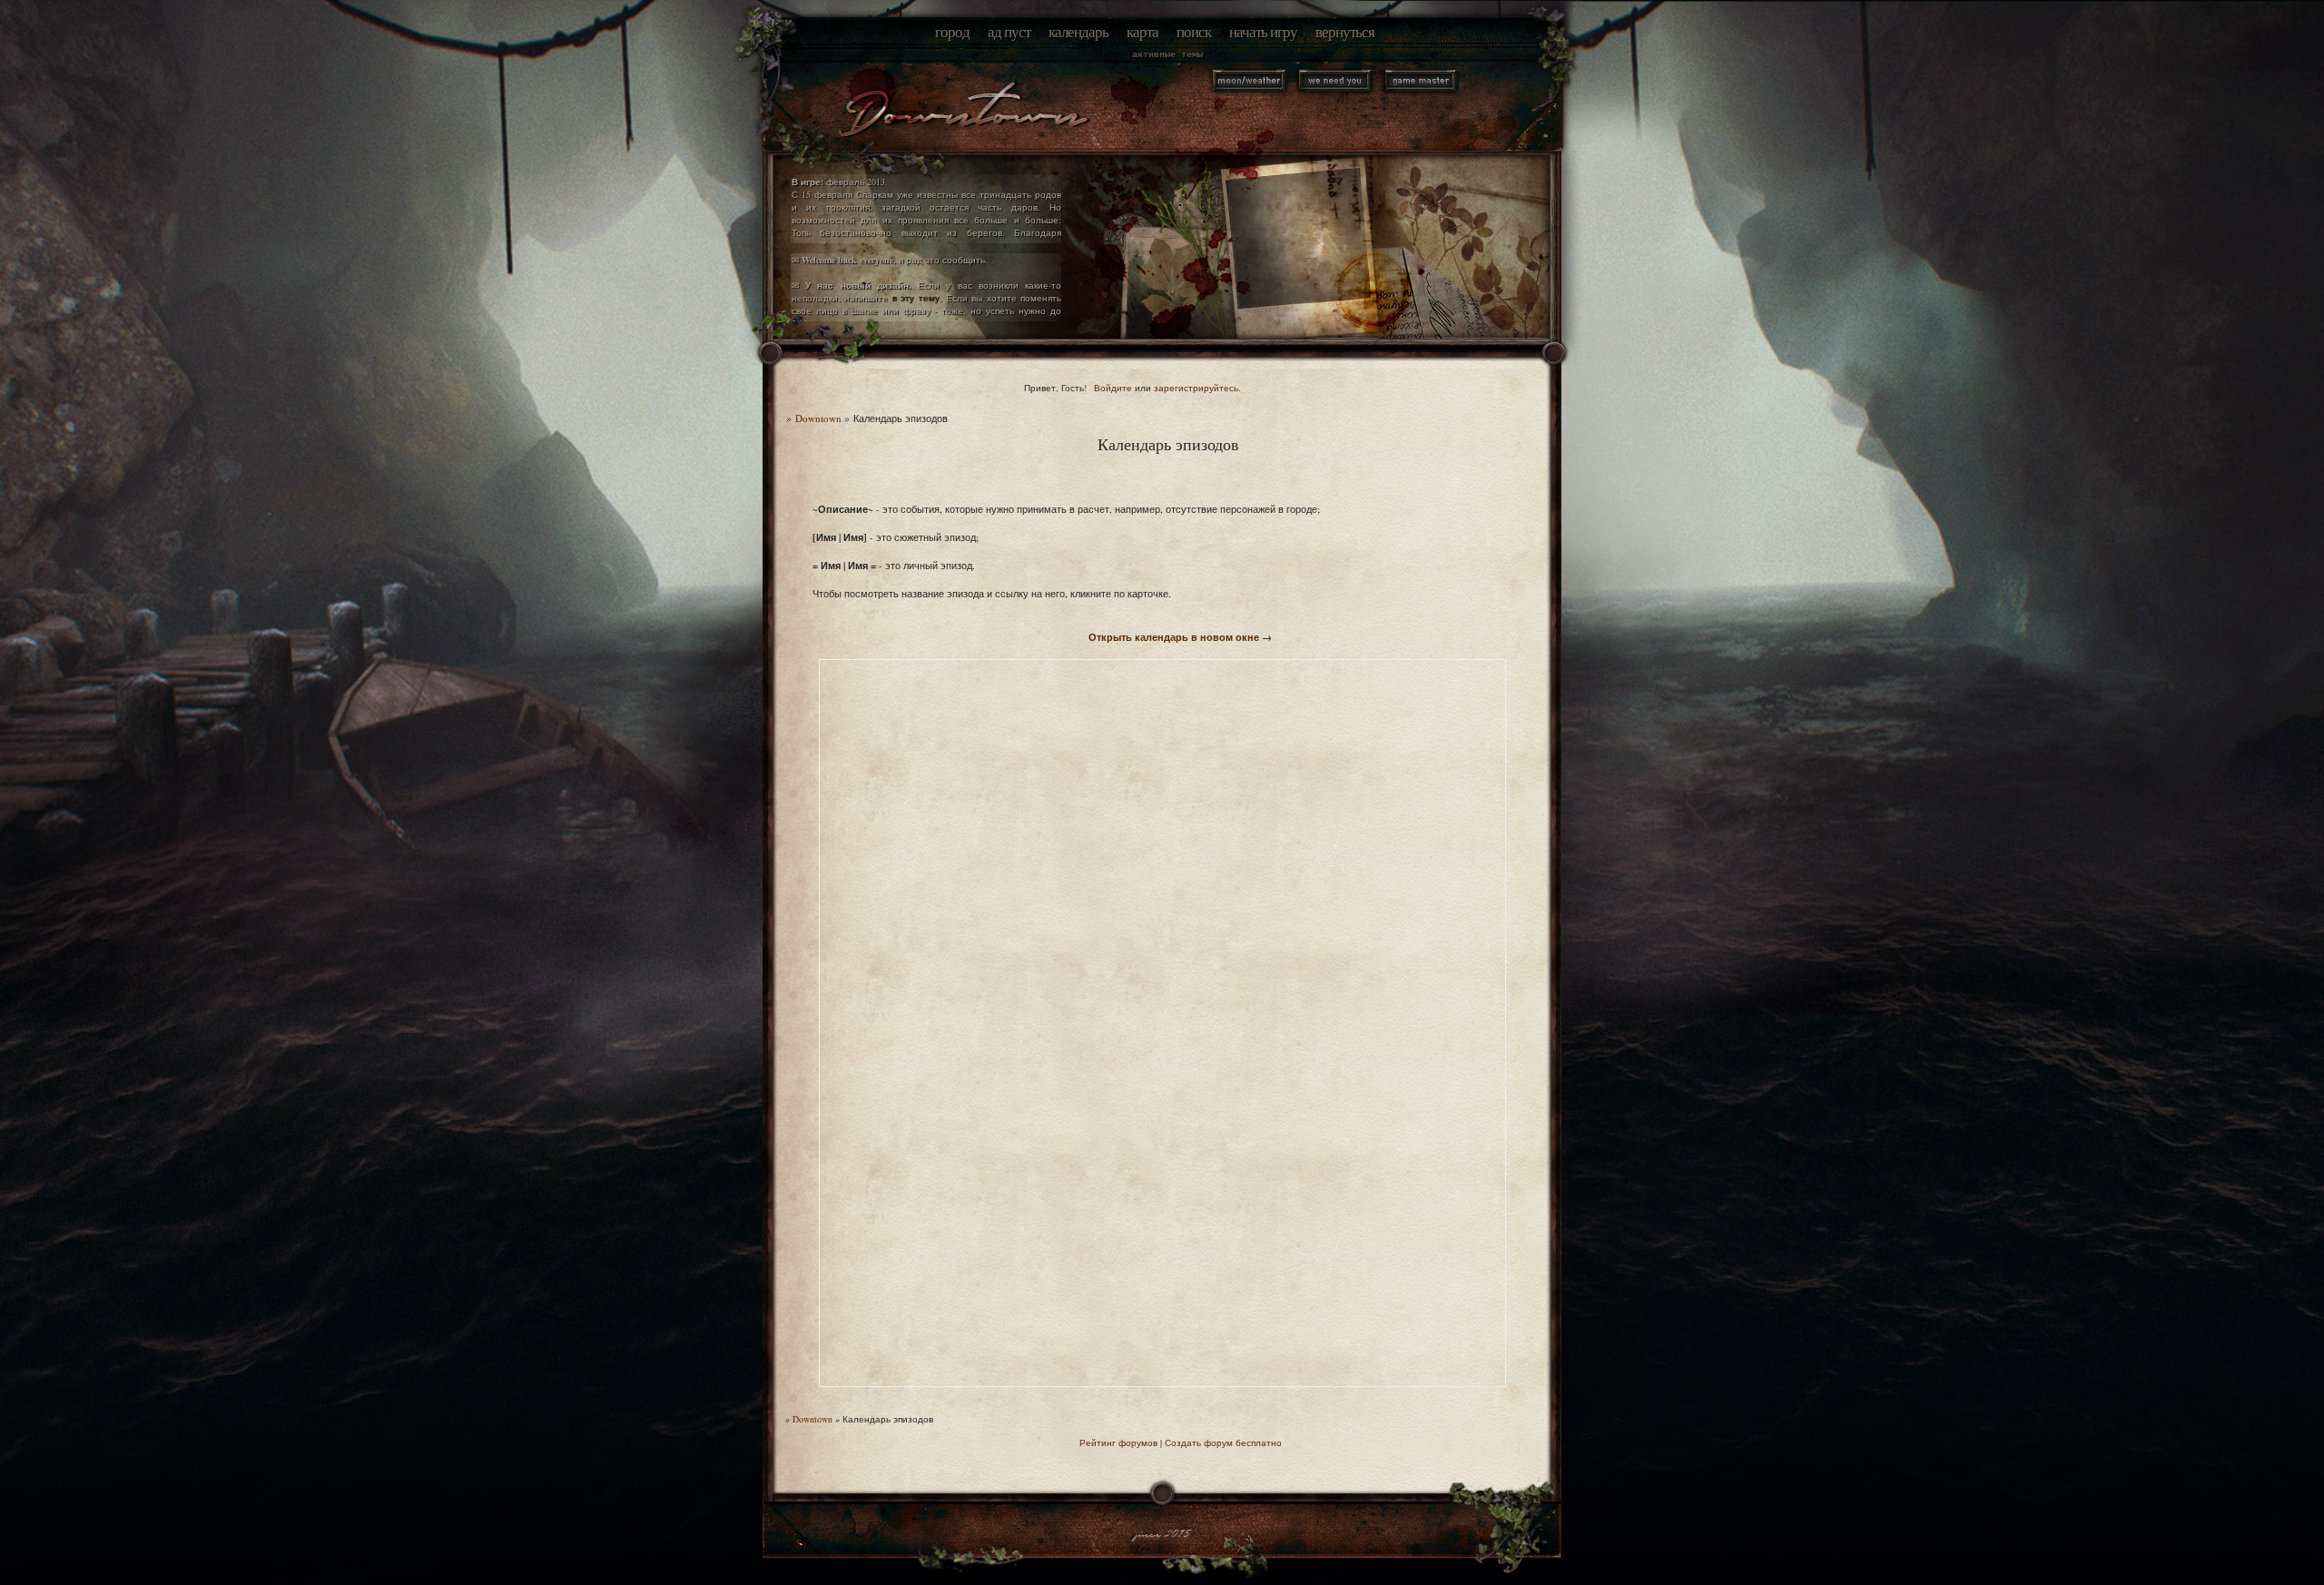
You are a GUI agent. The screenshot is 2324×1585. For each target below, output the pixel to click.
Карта (1142, 32)
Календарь (1078, 32)
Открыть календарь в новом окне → (1180, 637)
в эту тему (916, 298)
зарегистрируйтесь (1196, 388)
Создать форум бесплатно (1223, 1442)
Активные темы (1167, 54)
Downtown (818, 418)
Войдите (1113, 388)
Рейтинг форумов (1118, 1442)
